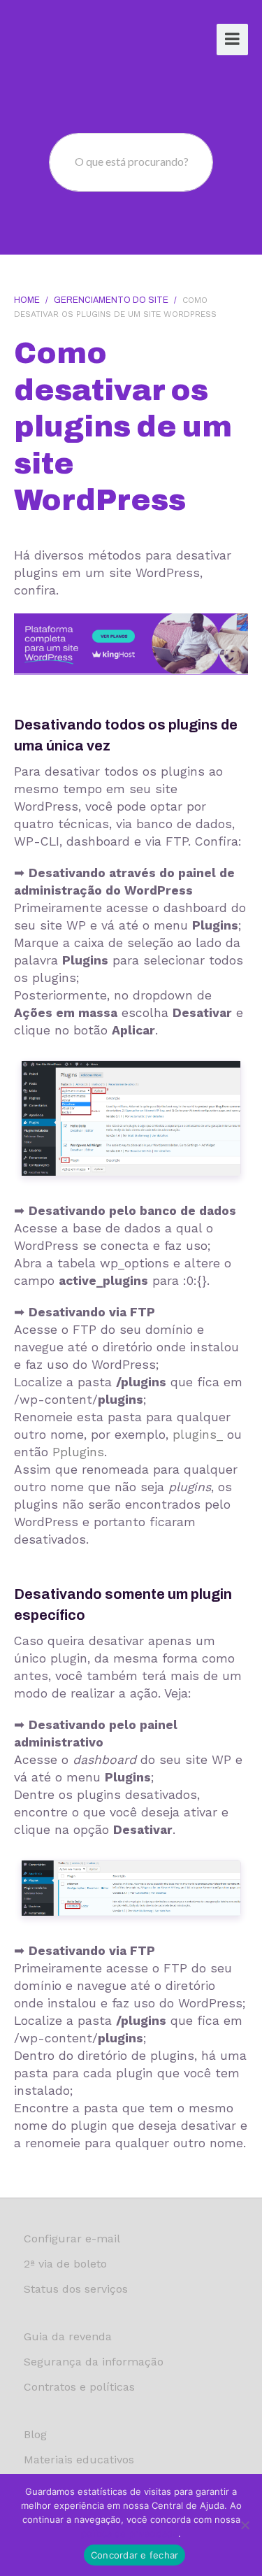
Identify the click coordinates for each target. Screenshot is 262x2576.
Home (27, 300)
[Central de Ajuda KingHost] (68, 41)
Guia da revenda (68, 2336)
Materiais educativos (79, 2460)
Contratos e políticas (79, 2387)
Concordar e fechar (135, 2555)
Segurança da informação (94, 2362)
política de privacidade (130, 2533)
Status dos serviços (76, 2289)
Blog (35, 2434)
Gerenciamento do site (111, 300)
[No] (245, 2525)
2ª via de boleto (65, 2264)
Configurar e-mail (72, 2239)
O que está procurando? (132, 161)
